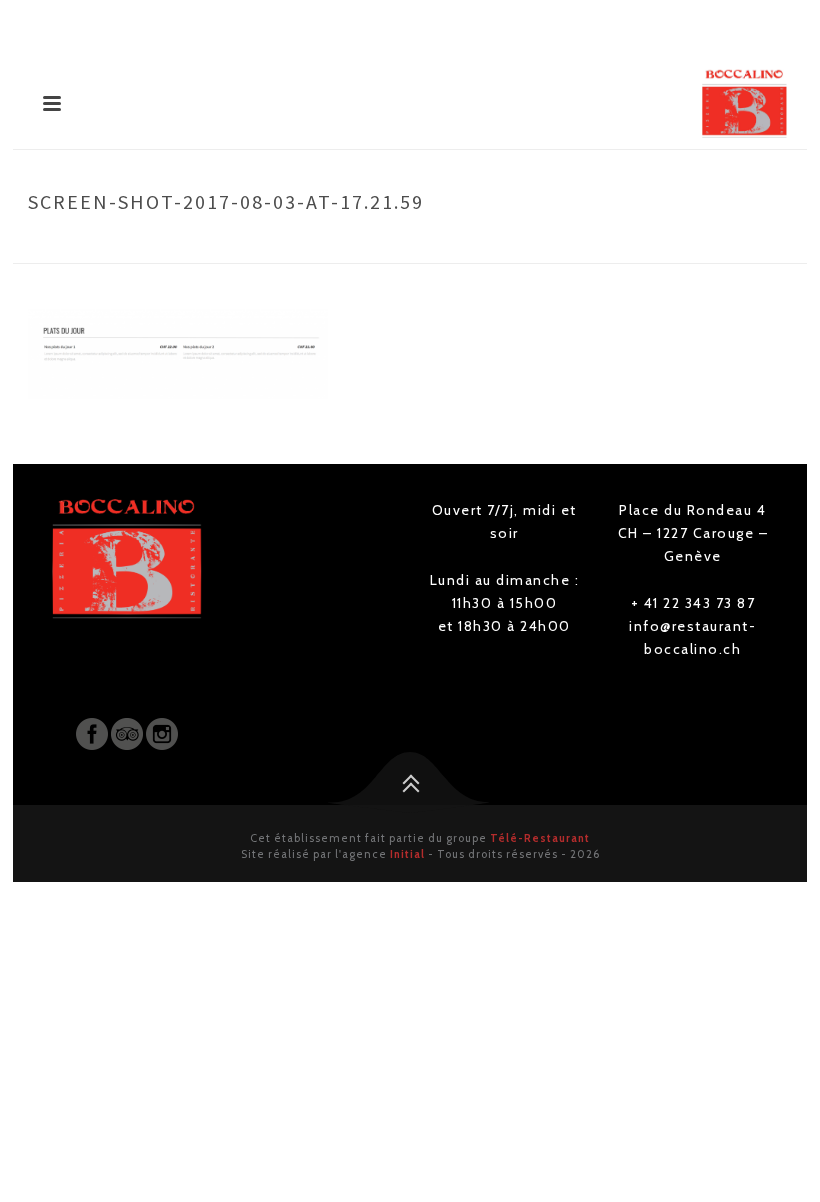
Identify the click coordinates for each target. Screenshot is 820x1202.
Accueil (368, 244)
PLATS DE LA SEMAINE (468, 244)
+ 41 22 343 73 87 (693, 603)
